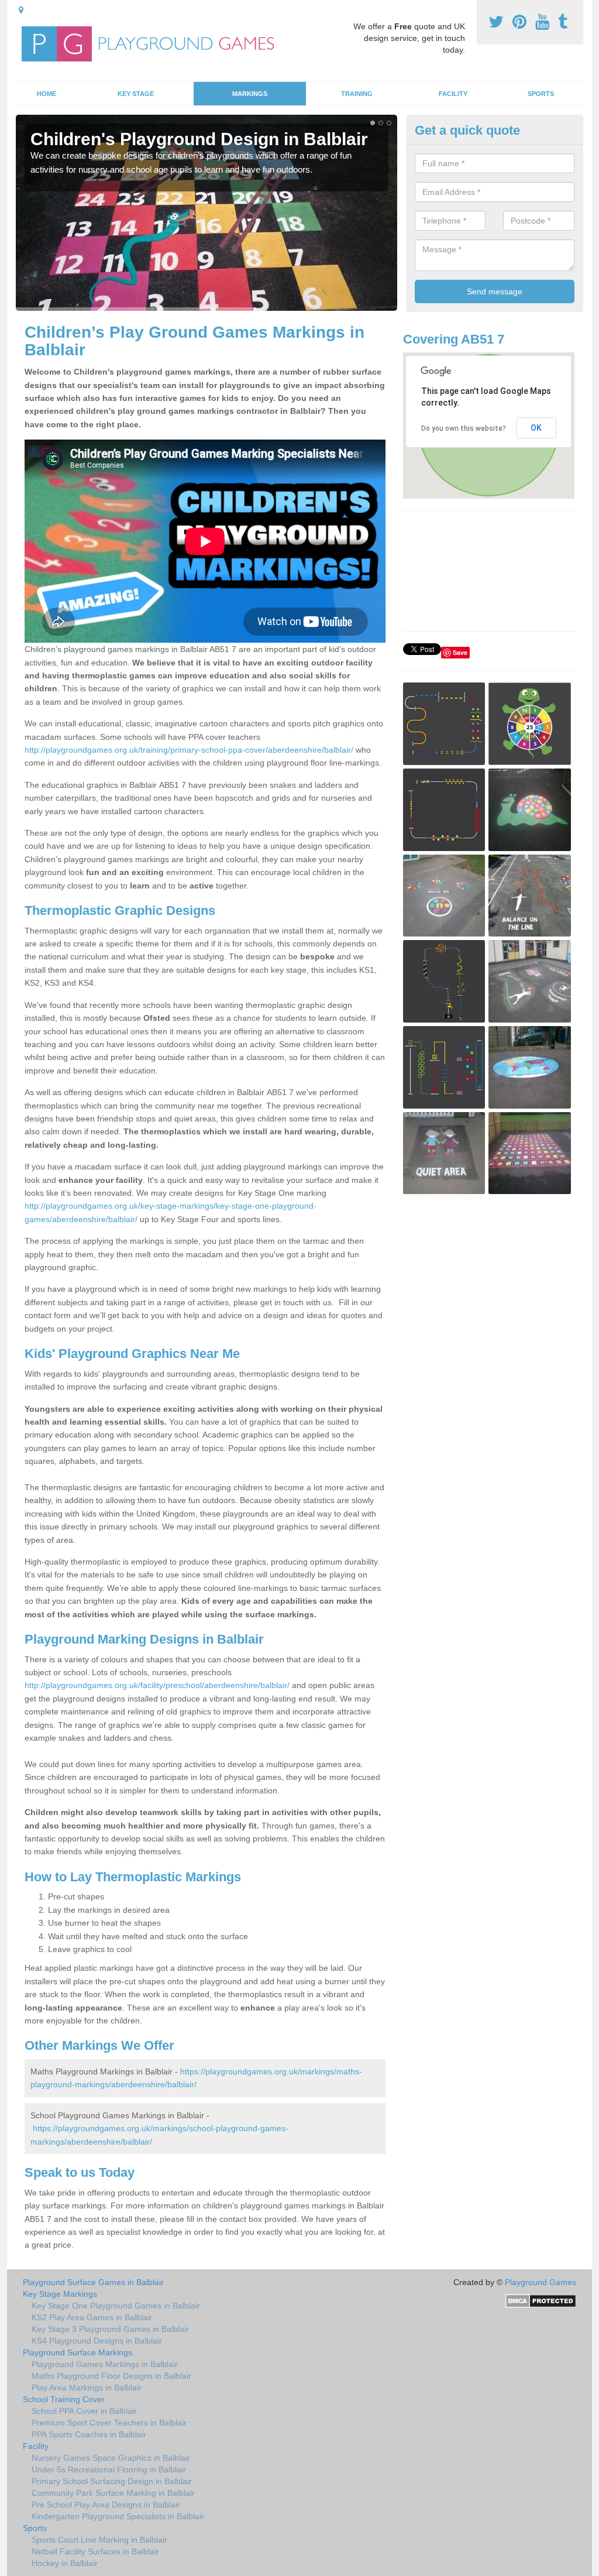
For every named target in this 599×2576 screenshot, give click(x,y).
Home (47, 94)
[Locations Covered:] (21, 10)
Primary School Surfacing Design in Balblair (112, 2481)
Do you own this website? (464, 428)
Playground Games (541, 2282)
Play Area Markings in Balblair (87, 2388)
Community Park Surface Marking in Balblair (113, 2493)
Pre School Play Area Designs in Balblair (106, 2505)
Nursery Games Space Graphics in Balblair (111, 2458)
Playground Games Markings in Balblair (105, 2364)
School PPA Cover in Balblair (84, 2411)
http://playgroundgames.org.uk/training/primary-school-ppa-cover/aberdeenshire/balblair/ (189, 750)
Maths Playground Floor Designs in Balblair (111, 2376)
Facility (453, 94)
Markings (250, 94)
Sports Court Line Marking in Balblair (99, 2540)
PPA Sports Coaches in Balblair (89, 2434)
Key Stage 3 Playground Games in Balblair (110, 2329)
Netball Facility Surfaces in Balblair (95, 2551)
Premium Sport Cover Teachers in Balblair (109, 2423)
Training (357, 94)
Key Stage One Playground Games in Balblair (116, 2306)
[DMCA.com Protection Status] (541, 2300)
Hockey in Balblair (65, 2563)
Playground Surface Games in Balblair (93, 2282)
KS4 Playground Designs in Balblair (97, 2341)
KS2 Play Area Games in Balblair (92, 2317)
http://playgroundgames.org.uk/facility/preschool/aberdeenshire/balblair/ (157, 1685)
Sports (541, 94)
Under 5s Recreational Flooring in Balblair (109, 2469)
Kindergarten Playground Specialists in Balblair (118, 2516)
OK (536, 428)
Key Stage (136, 94)
